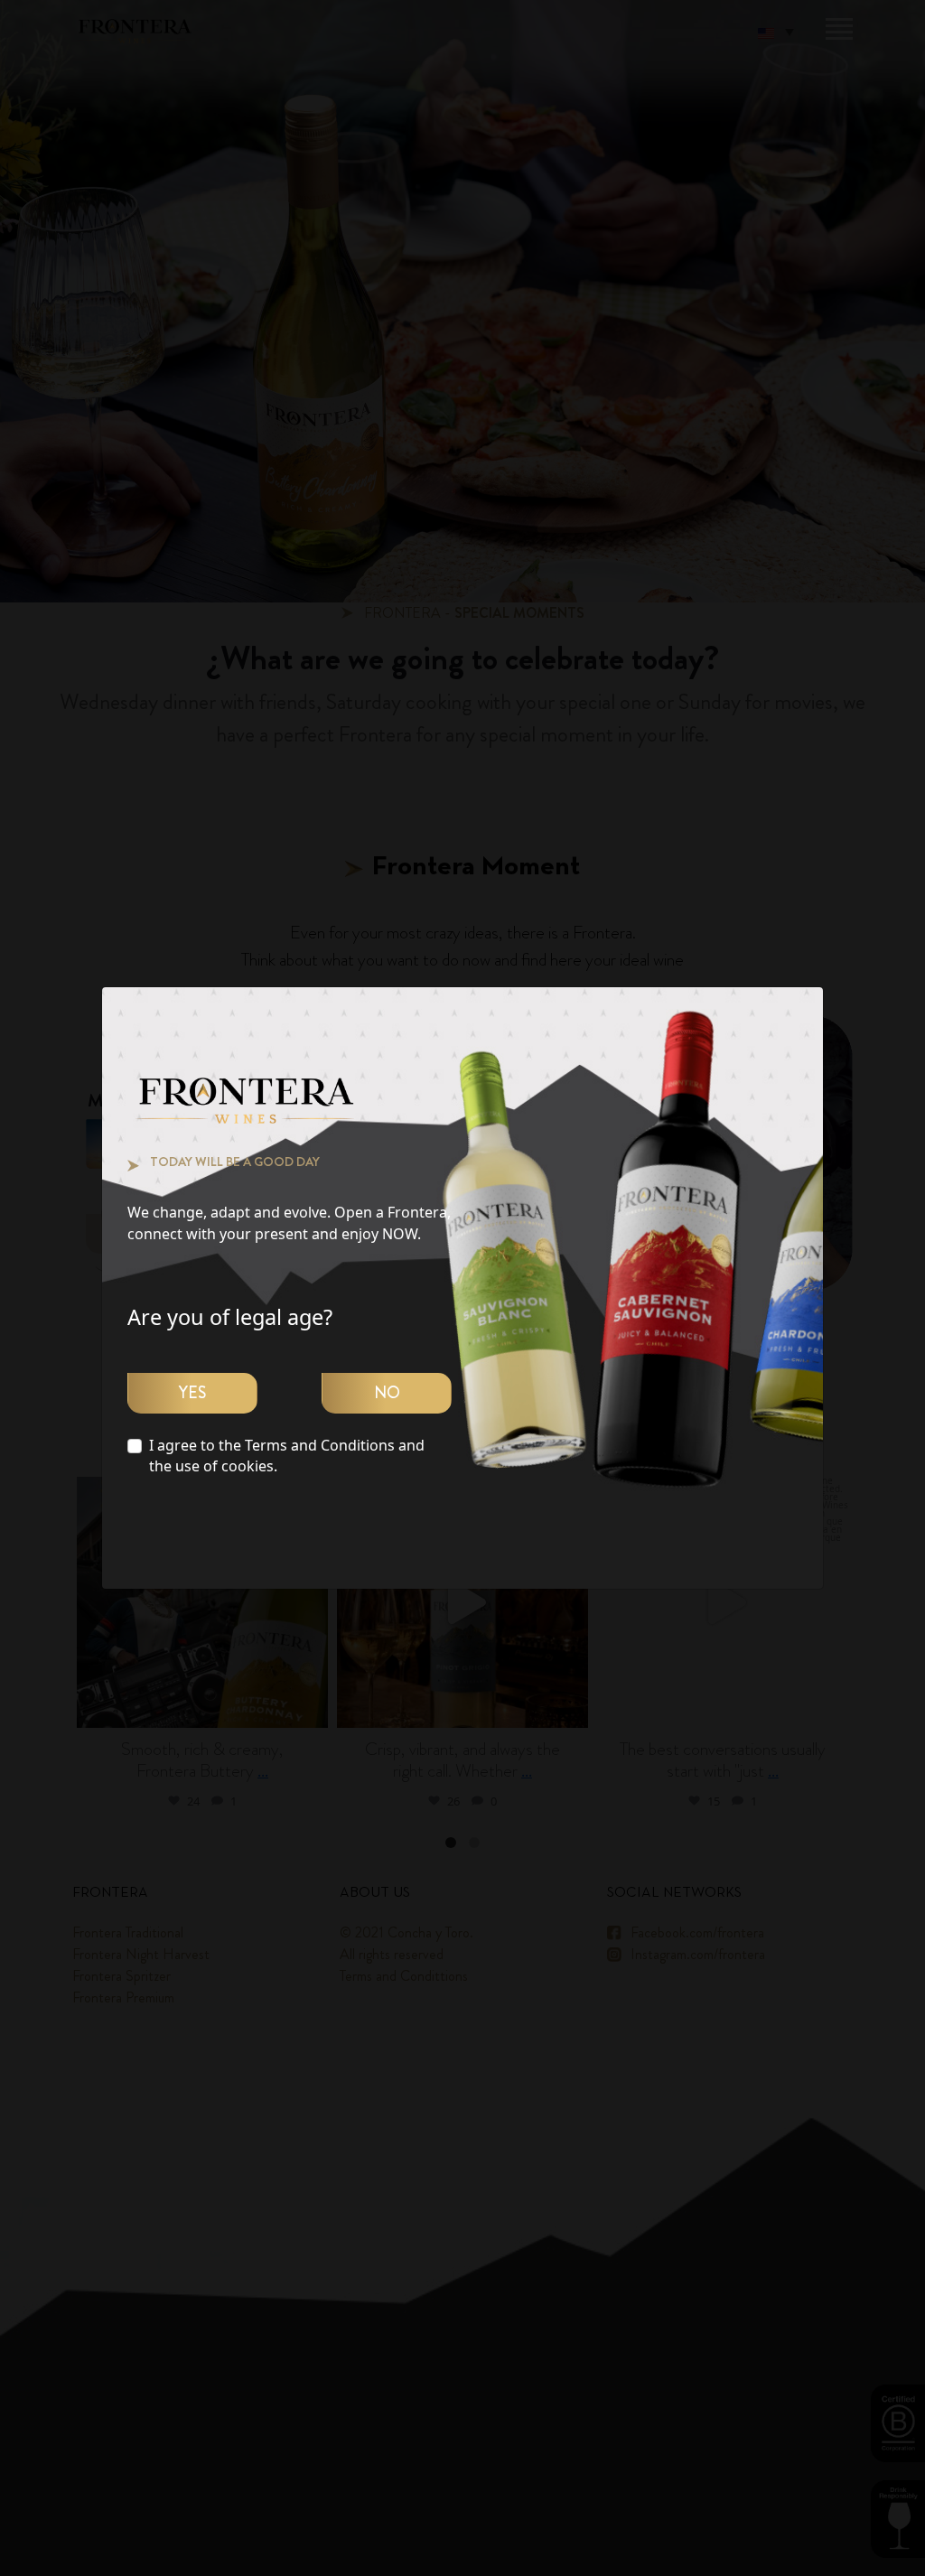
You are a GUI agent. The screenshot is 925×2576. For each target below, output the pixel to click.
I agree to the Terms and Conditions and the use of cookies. (287, 1456)
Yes (192, 1393)
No (387, 1393)
